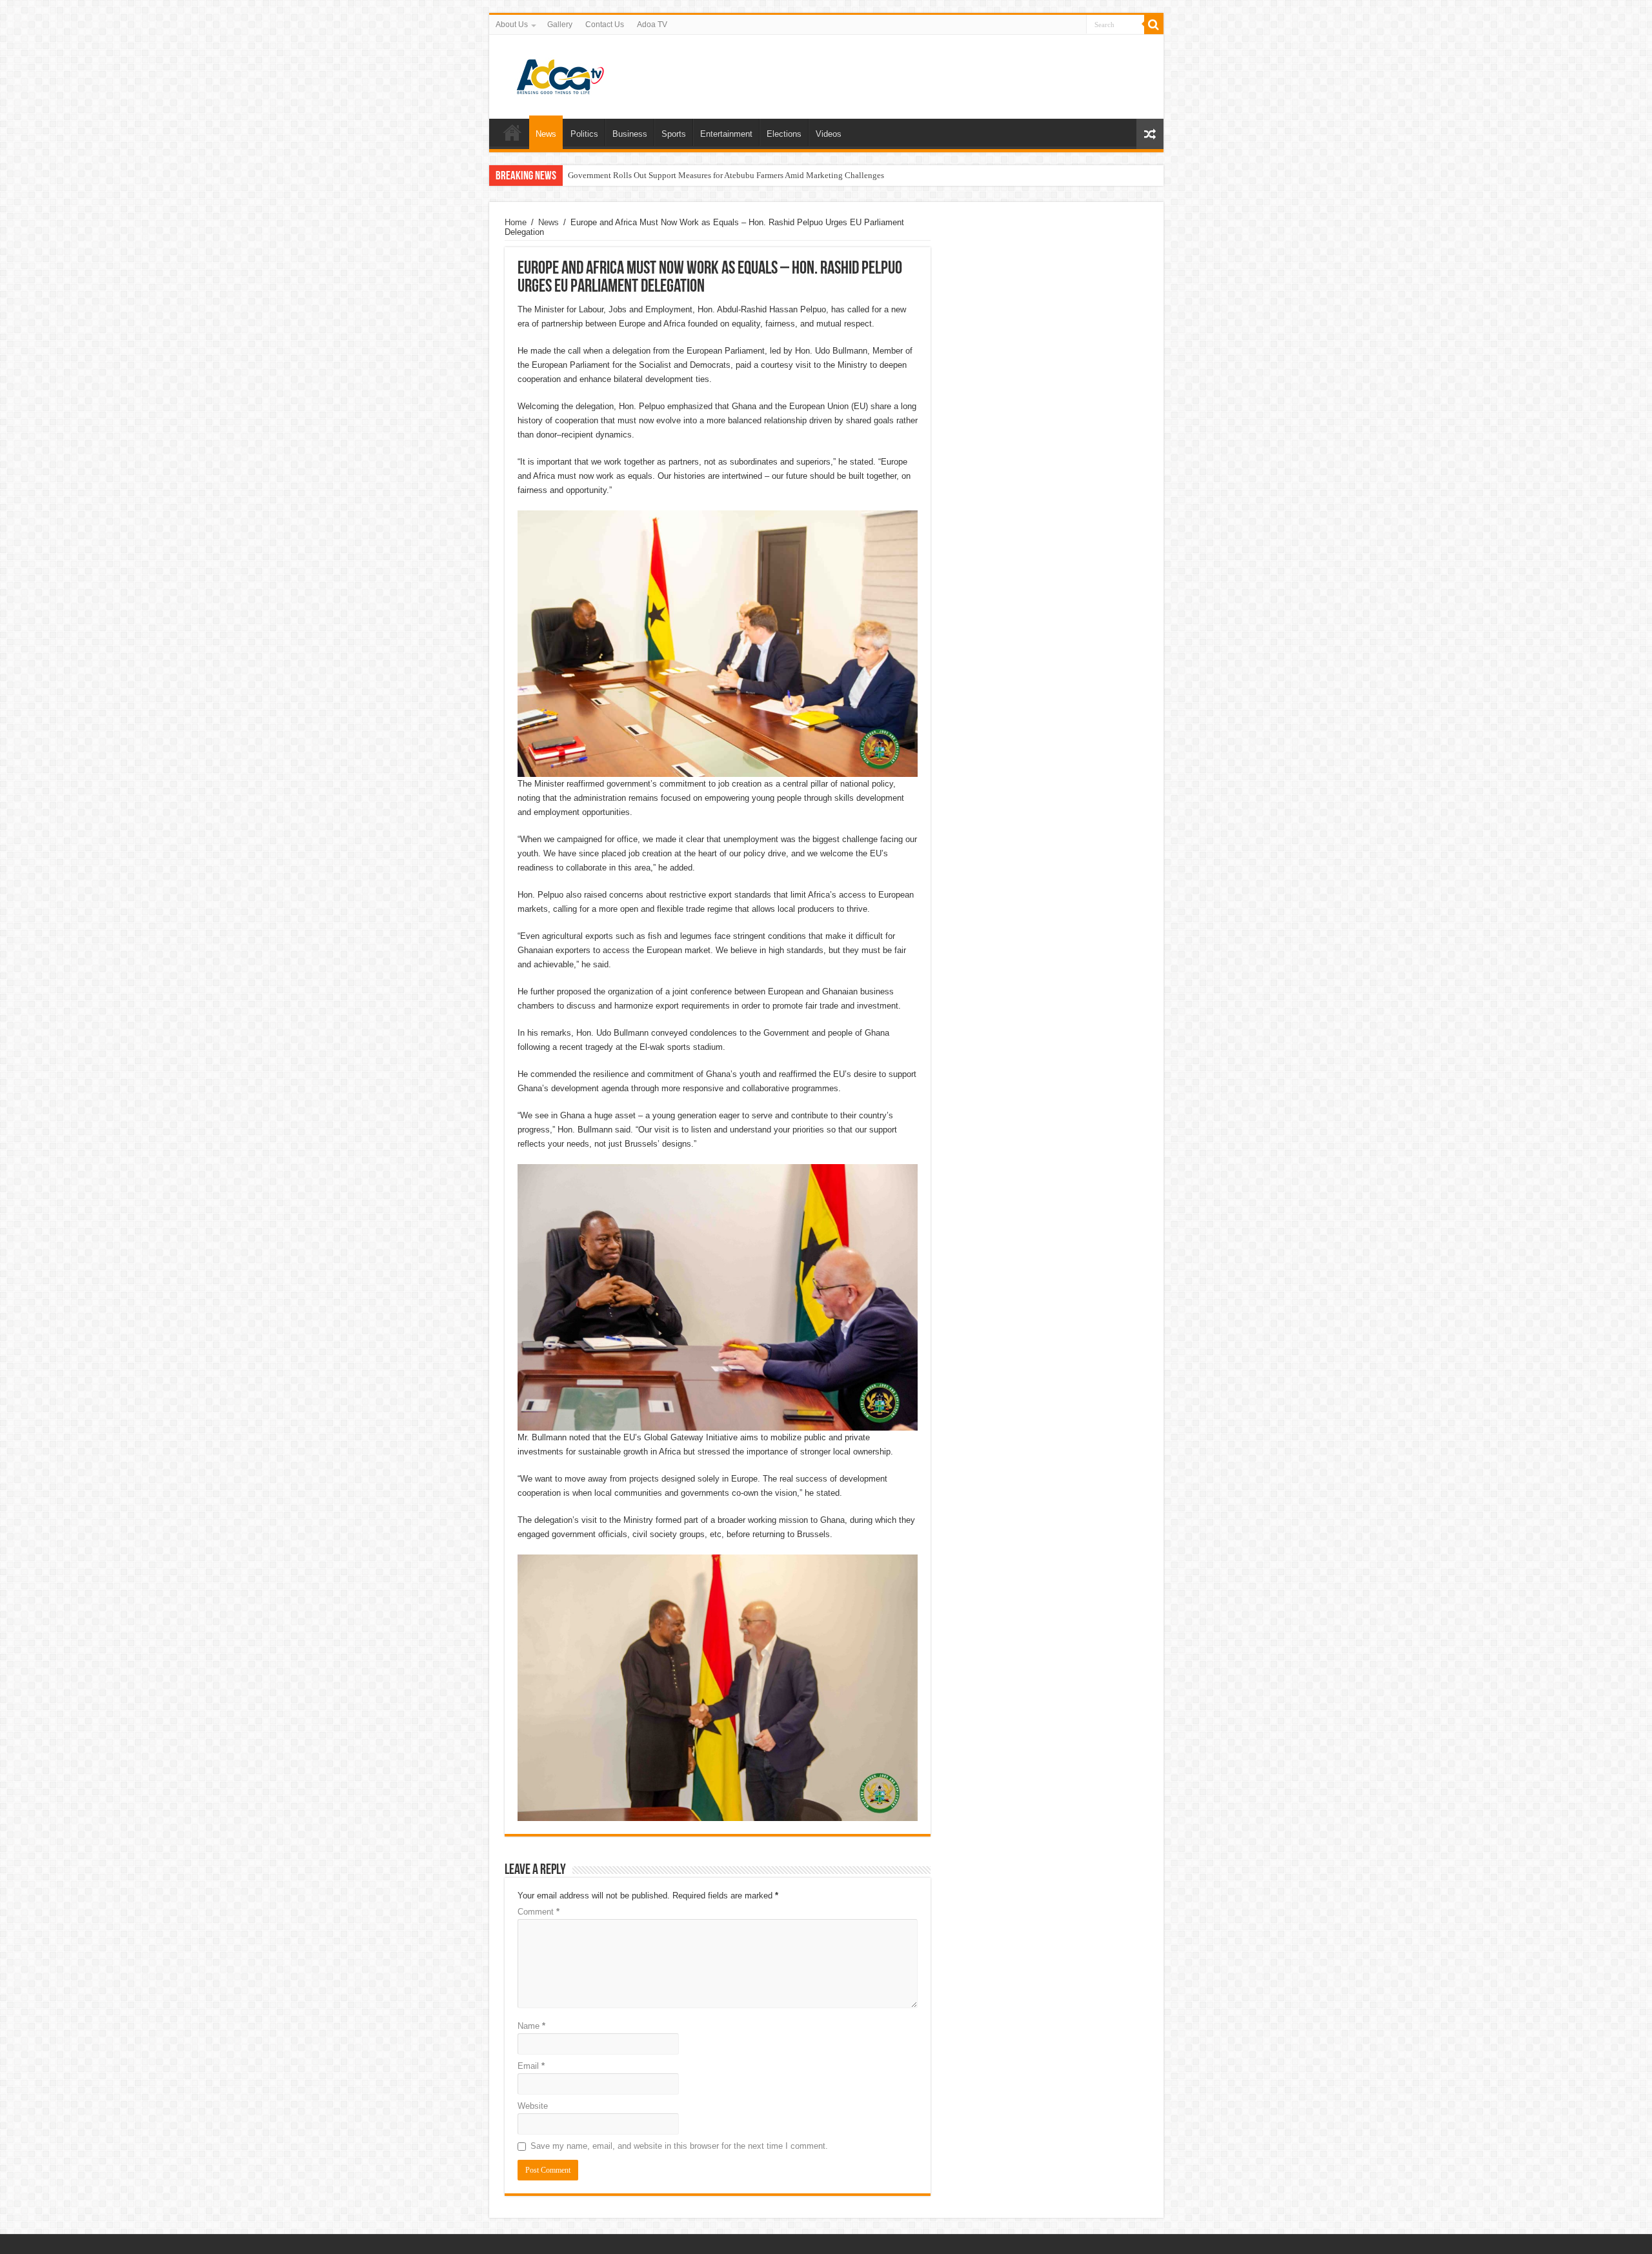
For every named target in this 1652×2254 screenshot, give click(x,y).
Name (531, 2026)
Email (531, 2066)
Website (533, 2106)
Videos (829, 134)
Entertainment (726, 134)
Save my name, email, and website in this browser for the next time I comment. (679, 2146)
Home (512, 132)
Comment (539, 1912)
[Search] (1154, 25)
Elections (784, 134)
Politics (584, 134)
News (546, 134)
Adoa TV (652, 25)
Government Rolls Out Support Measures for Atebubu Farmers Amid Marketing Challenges (726, 175)
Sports (674, 134)
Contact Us (605, 25)
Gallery (560, 25)
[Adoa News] (560, 74)
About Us (512, 25)
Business (630, 134)
